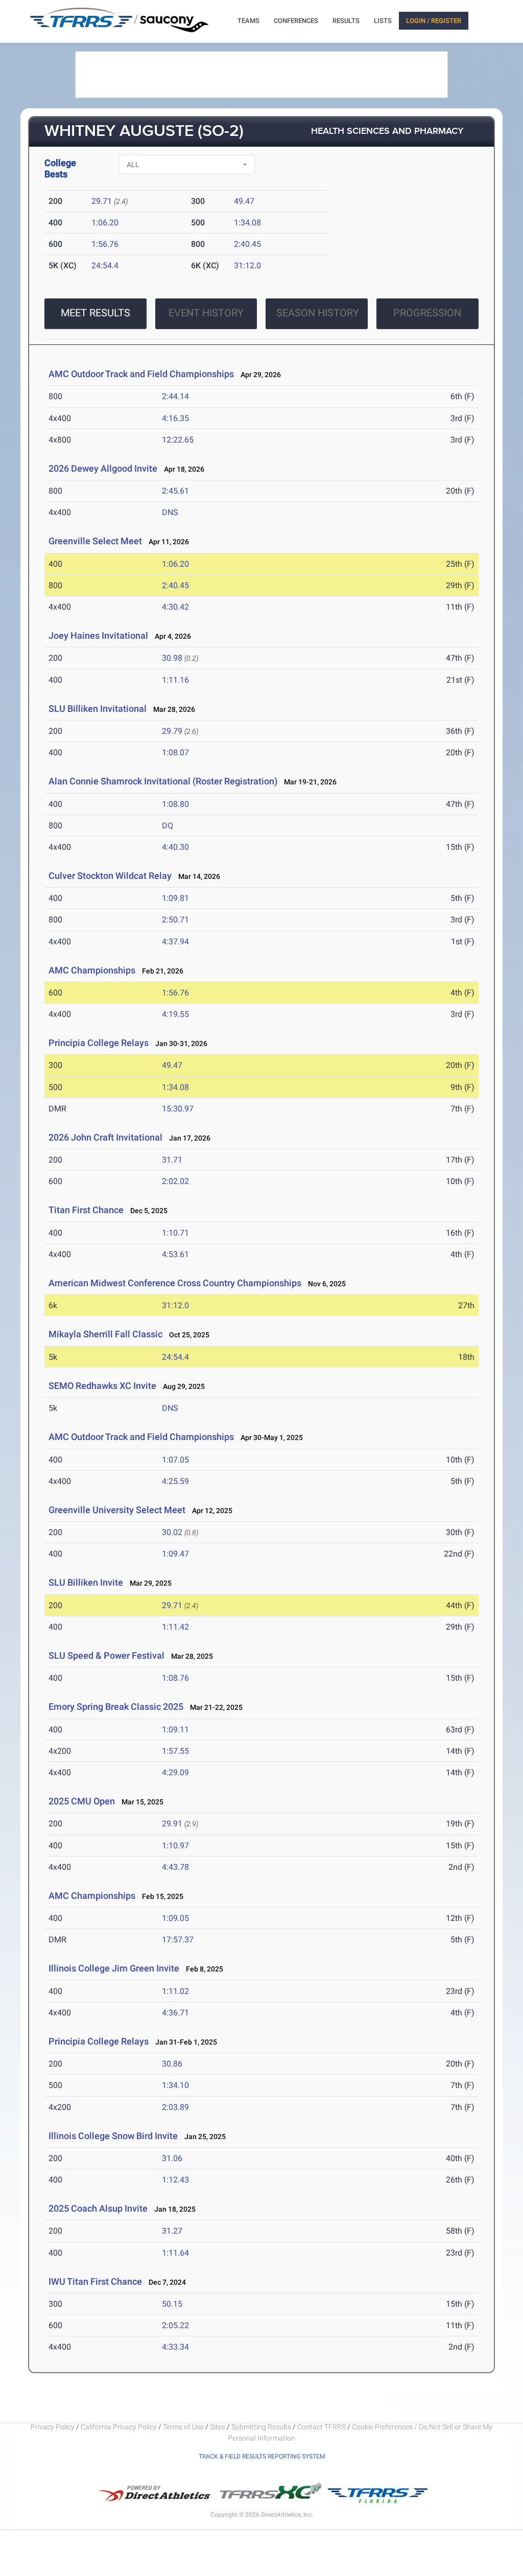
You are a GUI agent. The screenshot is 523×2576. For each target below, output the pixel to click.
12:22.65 (178, 440)
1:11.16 (175, 680)
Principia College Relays (99, 1043)
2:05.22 (175, 2325)
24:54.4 (105, 265)
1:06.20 (105, 223)
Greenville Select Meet (95, 541)
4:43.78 (175, 1867)
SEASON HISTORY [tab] (318, 313)
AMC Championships (92, 970)
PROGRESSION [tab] (427, 313)
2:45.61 (175, 491)
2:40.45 (247, 244)
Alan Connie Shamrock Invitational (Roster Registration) (163, 781)
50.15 (172, 2304)
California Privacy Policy (119, 2427)
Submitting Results (261, 2427)
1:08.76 (175, 1678)
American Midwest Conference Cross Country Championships (175, 1283)
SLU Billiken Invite (86, 1582)
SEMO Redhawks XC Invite (102, 1386)
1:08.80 (175, 804)
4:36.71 (175, 2013)
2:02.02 (175, 1181)
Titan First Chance (86, 1210)
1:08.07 (175, 752)
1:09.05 (175, 1918)
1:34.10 (175, 2085)
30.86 (172, 2064)
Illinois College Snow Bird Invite (113, 2136)
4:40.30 (175, 847)
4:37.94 (175, 942)
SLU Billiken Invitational (98, 709)
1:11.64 (175, 2253)
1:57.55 (175, 1751)
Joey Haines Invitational (98, 635)
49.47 (244, 201)
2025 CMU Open (82, 1801)
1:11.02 (175, 1991)
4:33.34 (175, 2347)
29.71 (102, 201)
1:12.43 (175, 2180)
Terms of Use (183, 2427)
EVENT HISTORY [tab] (206, 313)
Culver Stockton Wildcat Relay (110, 876)
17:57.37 (178, 1940)
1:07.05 (175, 1460)
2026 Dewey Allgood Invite (103, 468)
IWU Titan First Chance (95, 2281)
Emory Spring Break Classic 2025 (116, 1707)
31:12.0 (247, 265)
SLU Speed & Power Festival (108, 1655)
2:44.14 (175, 396)
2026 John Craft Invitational (105, 1137)
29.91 (172, 1824)
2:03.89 (175, 2107)
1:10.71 (175, 1233)
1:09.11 (175, 1730)
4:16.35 (175, 418)
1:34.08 (247, 223)
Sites (218, 2427)
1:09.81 (175, 898)
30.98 (172, 658)
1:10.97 (175, 1846)
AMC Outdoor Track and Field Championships (141, 374)
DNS (170, 512)
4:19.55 (175, 1014)
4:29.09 (175, 1772)
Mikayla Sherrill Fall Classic (105, 1334)
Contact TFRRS (322, 2427)
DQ (168, 826)
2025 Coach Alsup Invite (98, 2208)
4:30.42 (175, 607)
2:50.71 (175, 920)
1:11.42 (175, 1627)
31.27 (172, 2231)
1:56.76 (105, 244)
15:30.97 (178, 1109)
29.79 (172, 731)
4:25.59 (175, 1481)
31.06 (172, 2158)
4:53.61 (175, 1254)
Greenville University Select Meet (117, 1510)
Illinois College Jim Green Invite (114, 1968)
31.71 (172, 1160)
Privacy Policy (53, 2427)
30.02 (172, 1532)
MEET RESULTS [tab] (96, 313)
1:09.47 (175, 1554)
